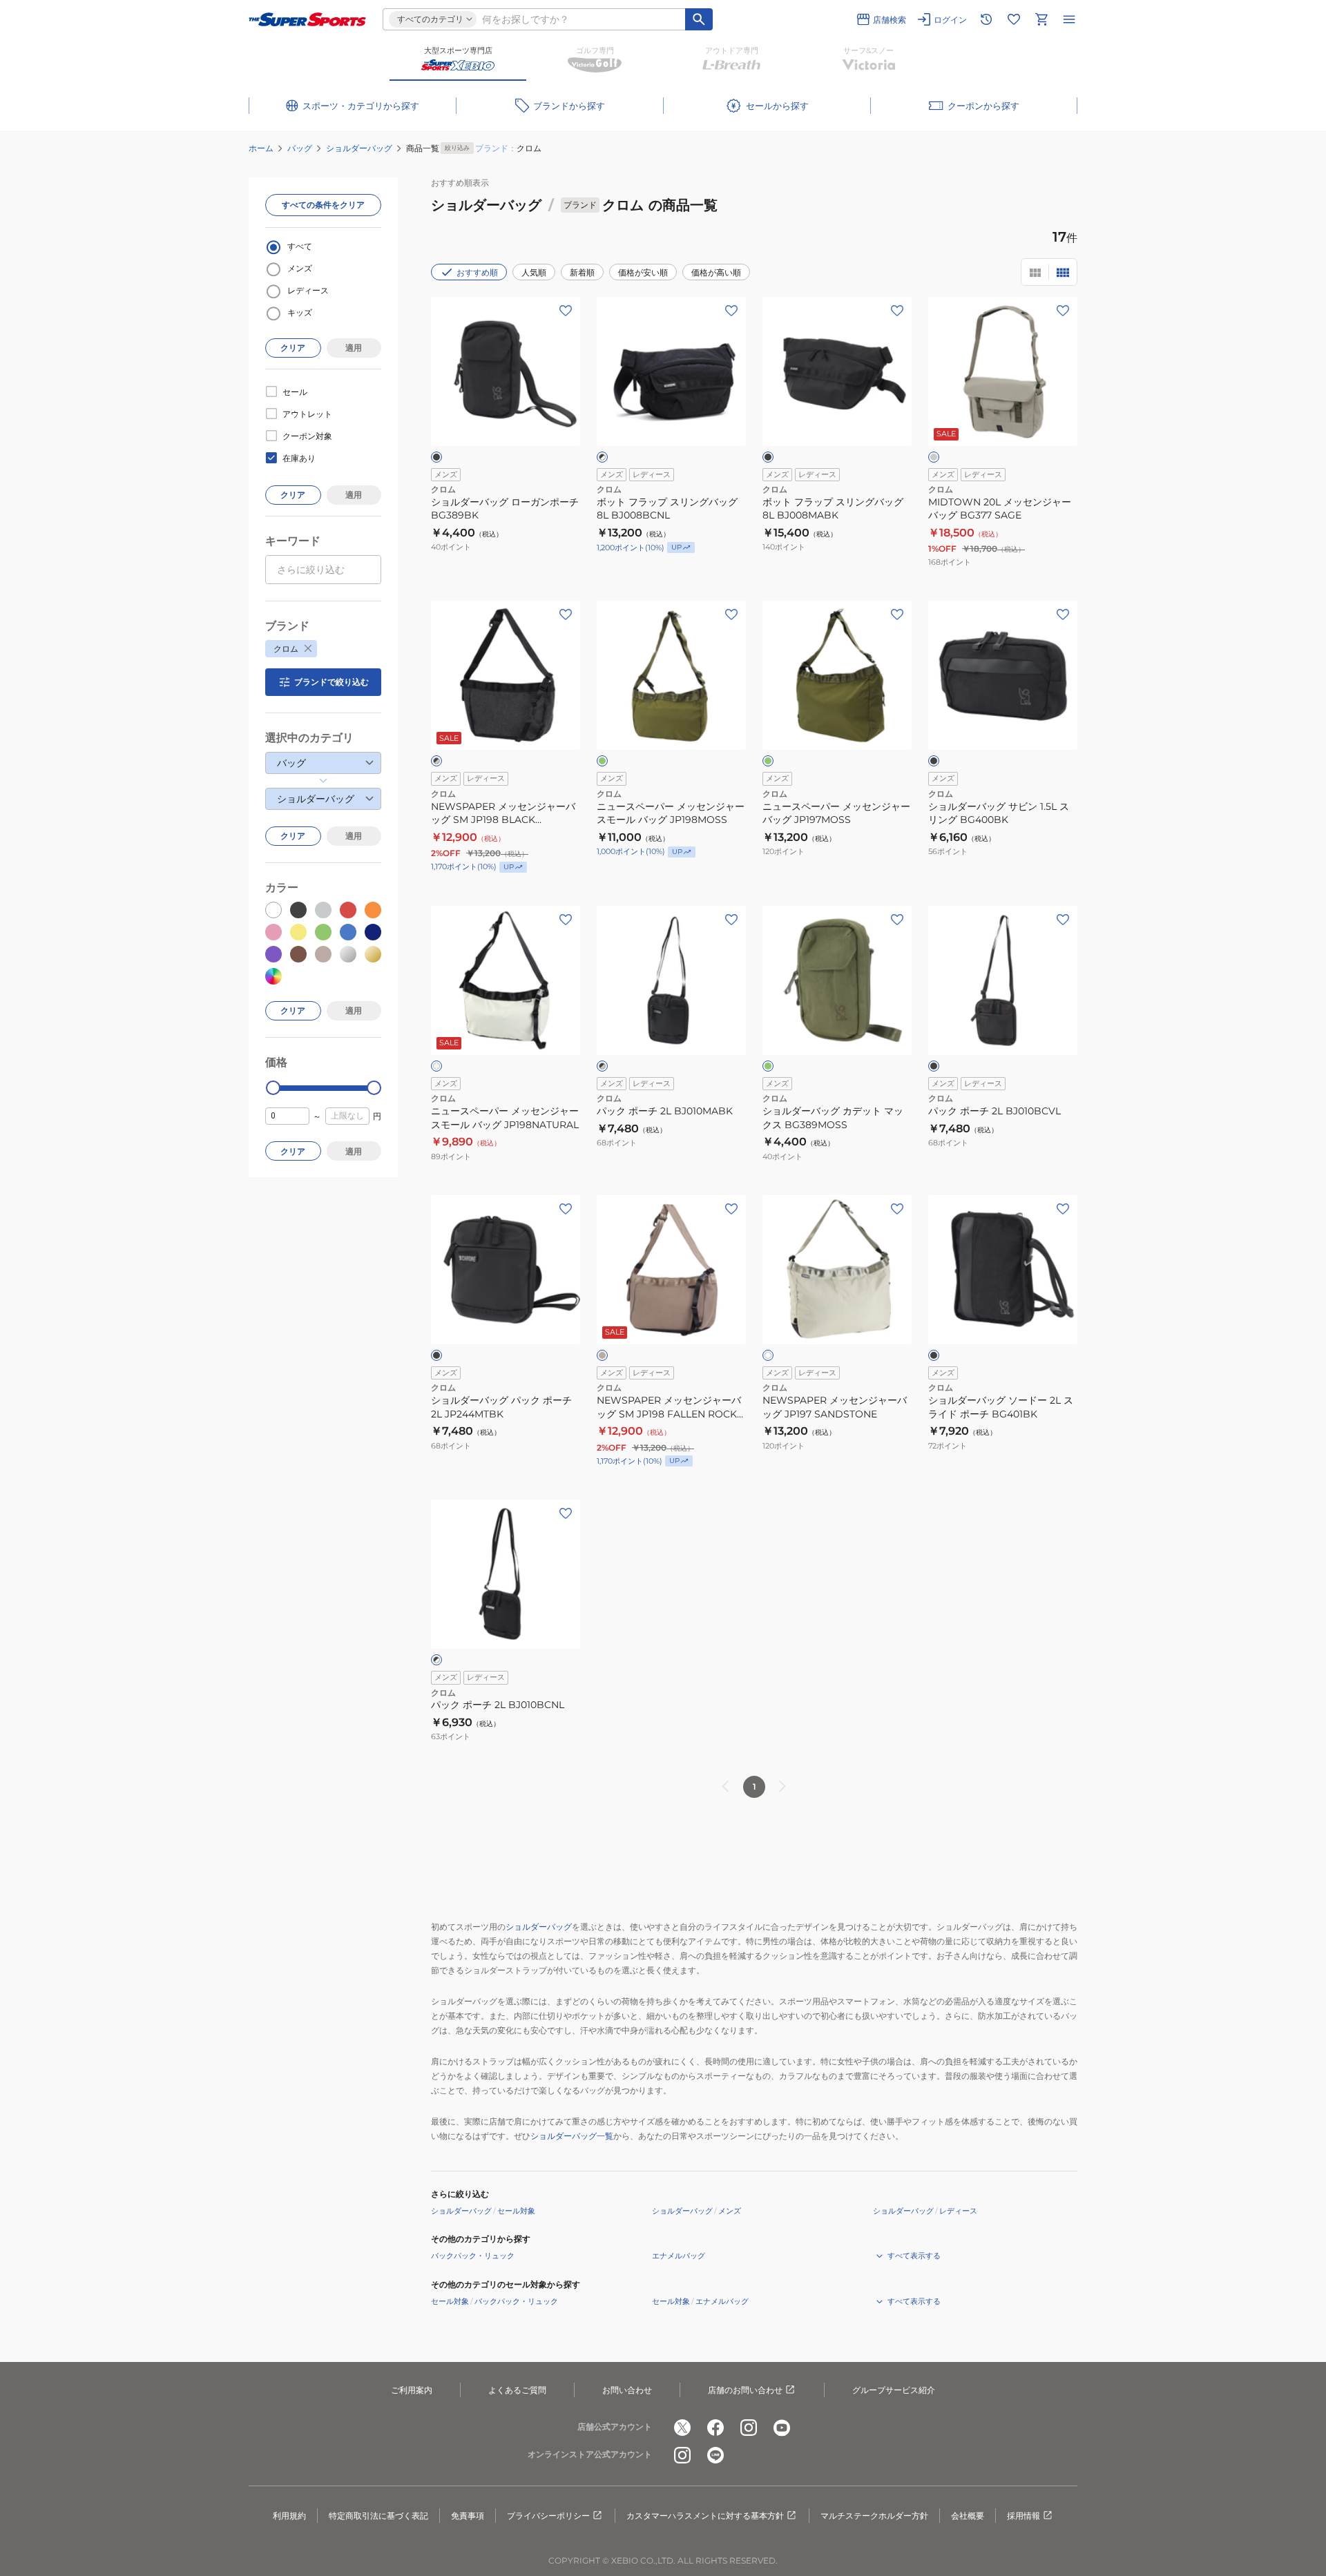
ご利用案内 (412, 2390)
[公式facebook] (715, 2428)
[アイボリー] (768, 1355)
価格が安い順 (643, 272)
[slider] (273, 1088)
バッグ (300, 148)
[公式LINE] (715, 2455)
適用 (354, 348)
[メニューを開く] (1069, 19)
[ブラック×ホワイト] (602, 457)
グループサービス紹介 (894, 2390)
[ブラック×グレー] (436, 761)
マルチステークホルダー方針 (874, 2516)
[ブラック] (436, 457)
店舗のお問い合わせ (745, 2390)
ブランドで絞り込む (331, 682)
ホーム (261, 148)
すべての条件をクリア (323, 205)
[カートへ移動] (1041, 19)
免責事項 (468, 2516)
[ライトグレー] (934, 457)
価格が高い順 (716, 272)
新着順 (582, 272)
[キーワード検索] (699, 19)
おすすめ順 (477, 272)
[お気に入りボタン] (566, 311)
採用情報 (1024, 2516)
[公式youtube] (782, 2428)
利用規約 (289, 2516)
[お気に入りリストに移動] (1014, 19)
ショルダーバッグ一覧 (572, 2136)
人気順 (534, 272)
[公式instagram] (749, 2428)
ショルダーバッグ (359, 148)
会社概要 (968, 2516)
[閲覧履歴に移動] (986, 19)
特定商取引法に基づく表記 (378, 2516)
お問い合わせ (627, 2390)
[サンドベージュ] (602, 1355)
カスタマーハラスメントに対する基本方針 (705, 2516)
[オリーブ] (602, 761)
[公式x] (682, 2428)
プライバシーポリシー (548, 2516)
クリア (293, 348)
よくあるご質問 (517, 2390)
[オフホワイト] (436, 1066)
